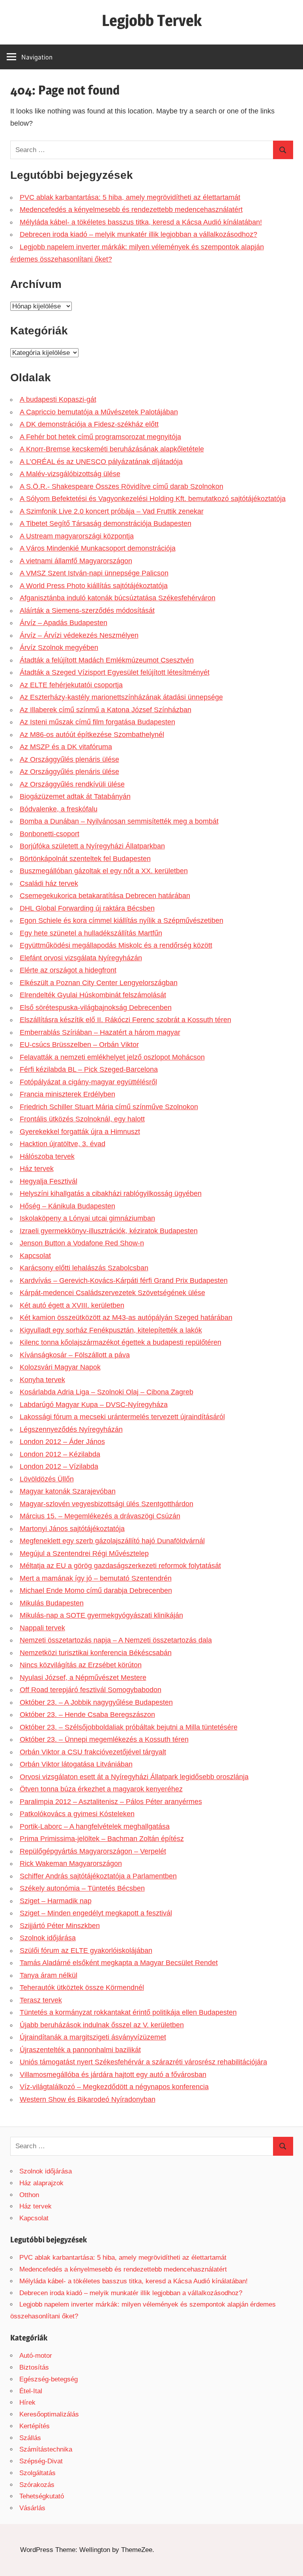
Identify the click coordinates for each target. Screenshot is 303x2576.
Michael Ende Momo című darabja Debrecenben (96, 1591)
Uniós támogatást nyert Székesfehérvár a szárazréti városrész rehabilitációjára (143, 2062)
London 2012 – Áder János (62, 1442)
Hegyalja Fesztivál (49, 1181)
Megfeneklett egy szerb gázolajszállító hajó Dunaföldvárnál (112, 1541)
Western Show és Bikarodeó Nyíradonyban (88, 2099)
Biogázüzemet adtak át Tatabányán (75, 796)
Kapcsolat (35, 1256)
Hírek (27, 2402)
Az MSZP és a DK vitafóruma (66, 747)
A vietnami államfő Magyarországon (76, 561)
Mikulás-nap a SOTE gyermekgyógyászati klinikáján (101, 1615)
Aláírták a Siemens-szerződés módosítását (87, 611)
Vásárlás (32, 2508)
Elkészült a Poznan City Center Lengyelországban (99, 983)
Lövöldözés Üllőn (47, 1479)
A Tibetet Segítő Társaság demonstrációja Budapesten (106, 523)
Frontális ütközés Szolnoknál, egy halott (82, 1119)
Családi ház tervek (49, 883)
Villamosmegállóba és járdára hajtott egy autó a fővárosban (113, 2075)
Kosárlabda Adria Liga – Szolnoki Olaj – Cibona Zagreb (107, 1392)
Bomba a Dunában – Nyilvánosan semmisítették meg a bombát (119, 821)
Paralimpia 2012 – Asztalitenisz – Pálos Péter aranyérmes (111, 1802)
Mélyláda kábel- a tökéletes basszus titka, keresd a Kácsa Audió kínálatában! (141, 222)
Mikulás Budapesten (52, 1603)
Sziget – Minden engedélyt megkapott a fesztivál (96, 1913)
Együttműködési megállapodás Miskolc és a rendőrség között (116, 945)
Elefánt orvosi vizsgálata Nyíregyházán (81, 958)
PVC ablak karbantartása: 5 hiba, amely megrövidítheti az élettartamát (130, 197)
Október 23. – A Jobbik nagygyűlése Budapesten (96, 1702)
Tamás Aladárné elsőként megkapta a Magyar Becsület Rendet (119, 1963)
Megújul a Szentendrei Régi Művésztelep (84, 1553)
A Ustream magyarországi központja (77, 536)
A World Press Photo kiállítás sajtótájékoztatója (94, 586)
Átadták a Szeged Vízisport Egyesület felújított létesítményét (115, 672)
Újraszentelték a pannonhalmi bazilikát (80, 2050)
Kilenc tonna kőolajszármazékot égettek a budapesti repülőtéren (121, 1342)
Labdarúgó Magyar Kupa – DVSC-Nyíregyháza (94, 1405)
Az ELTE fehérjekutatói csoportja (71, 685)
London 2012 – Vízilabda (59, 1466)
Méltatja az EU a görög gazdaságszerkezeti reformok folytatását (120, 1566)
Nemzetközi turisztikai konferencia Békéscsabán (96, 1653)
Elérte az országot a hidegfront (68, 970)
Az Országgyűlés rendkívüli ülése (72, 784)
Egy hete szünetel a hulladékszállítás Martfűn (91, 933)
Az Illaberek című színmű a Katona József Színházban (106, 710)
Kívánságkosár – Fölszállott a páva (75, 1355)
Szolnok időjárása (48, 1938)
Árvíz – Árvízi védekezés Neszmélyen (79, 635)
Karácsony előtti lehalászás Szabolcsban (84, 1268)
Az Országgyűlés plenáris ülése (69, 759)
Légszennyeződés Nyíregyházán (71, 1429)
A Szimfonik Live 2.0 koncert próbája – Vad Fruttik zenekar (112, 511)
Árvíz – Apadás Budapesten (64, 623)
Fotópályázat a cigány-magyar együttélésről (88, 1082)
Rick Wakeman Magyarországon (71, 1863)
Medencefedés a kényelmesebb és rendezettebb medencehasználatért (131, 210)
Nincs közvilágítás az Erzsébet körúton (81, 1665)
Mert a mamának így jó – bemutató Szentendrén (96, 1578)
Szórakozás (37, 2485)
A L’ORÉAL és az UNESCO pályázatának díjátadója (101, 462)
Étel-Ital (31, 2391)
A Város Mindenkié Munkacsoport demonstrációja (98, 548)
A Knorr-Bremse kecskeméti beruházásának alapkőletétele (112, 449)
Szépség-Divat (41, 2461)
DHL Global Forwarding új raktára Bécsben (87, 908)
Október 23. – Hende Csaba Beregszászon (87, 1715)
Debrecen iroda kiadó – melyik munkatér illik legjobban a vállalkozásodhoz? (138, 234)
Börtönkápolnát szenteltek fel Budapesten (85, 859)
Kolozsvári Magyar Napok (60, 1367)
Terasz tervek (41, 2000)
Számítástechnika (46, 2449)
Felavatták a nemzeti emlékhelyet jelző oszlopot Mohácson (112, 1057)
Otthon (29, 2195)
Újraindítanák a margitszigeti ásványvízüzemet (93, 2037)
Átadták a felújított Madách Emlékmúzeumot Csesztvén (107, 660)
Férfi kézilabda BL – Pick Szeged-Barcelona (89, 1069)
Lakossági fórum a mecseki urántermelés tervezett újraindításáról (122, 1417)
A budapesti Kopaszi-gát (58, 399)
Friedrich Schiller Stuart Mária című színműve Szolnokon (109, 1107)
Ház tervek (37, 1169)
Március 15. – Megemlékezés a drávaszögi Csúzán (100, 1516)
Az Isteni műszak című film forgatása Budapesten (97, 722)
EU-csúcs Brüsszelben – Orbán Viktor (79, 1045)
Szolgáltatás (37, 2473)
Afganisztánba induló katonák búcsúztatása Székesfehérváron (118, 598)
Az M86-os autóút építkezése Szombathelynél (92, 735)
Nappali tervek (42, 1628)
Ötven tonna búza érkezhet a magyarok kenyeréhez (101, 1789)
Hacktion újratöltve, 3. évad (63, 1144)
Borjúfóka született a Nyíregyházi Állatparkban (92, 846)
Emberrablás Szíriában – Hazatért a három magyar (100, 1032)
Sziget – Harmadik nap (56, 1901)
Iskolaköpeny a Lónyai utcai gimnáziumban (87, 1218)
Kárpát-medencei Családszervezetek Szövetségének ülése (112, 1293)
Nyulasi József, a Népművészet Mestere (83, 1678)
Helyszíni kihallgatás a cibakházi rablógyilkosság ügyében (111, 1193)
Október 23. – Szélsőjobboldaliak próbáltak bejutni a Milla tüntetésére (129, 1727)
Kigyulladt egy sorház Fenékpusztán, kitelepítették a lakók (111, 1330)
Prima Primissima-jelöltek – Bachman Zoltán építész (102, 1839)
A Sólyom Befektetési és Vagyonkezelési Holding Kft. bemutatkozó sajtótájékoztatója (153, 499)
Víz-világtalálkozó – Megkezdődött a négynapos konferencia (114, 2087)
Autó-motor (36, 2356)
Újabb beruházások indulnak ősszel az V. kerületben (102, 2025)
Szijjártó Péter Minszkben (60, 1926)
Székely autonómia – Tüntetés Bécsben (82, 1888)
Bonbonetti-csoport (50, 834)
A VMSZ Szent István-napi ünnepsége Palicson (94, 573)
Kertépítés (35, 2426)
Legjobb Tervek (152, 20)
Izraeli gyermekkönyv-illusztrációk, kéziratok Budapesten (109, 1231)
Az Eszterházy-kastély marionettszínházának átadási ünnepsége (121, 697)
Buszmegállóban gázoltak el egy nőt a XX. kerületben (104, 871)
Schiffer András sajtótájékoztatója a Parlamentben (98, 1876)
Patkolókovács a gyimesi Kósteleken (77, 1814)
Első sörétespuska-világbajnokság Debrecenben (96, 1008)
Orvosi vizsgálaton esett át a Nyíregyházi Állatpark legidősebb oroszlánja (134, 1777)
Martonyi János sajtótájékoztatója (72, 1529)
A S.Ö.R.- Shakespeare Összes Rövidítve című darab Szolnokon (122, 486)
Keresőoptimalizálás (49, 2414)
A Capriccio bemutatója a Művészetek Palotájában (99, 412)
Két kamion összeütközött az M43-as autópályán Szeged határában (126, 1318)
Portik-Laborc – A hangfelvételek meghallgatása (95, 1826)
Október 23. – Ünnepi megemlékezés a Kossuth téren (104, 1739)
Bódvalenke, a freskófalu (59, 809)
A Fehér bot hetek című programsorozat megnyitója (100, 437)
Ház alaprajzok (41, 2183)
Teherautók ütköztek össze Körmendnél (82, 1988)
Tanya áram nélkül (49, 1975)
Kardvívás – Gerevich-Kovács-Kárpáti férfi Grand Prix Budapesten (124, 1281)
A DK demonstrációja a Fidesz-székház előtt (89, 424)
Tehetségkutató (42, 2496)
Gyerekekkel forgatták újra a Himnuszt (80, 1132)
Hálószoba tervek (47, 1156)
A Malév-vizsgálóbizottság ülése (70, 474)
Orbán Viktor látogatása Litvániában (76, 1764)
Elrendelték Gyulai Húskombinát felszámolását (93, 995)
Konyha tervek (42, 1380)
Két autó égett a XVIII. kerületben (72, 1305)
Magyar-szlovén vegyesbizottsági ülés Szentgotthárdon (107, 1504)
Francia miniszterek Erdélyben (67, 1094)
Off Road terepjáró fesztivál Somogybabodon (91, 1690)
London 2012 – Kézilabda (60, 1454)
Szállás (30, 2438)
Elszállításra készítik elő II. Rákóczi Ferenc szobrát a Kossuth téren (125, 1020)
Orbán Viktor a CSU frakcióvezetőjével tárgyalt (93, 1752)
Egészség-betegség (49, 2379)
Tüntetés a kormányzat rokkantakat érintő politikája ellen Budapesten (128, 2012)
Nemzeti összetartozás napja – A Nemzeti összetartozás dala (116, 1640)
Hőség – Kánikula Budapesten (67, 1206)
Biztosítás (34, 2367)
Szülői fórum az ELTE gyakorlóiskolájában (86, 1951)
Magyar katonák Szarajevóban (68, 1491)
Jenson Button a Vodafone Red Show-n (82, 1243)
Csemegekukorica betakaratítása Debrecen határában (105, 896)
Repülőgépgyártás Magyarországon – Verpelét (93, 1851)
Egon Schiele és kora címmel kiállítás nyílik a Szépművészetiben (122, 921)
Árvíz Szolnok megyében (59, 648)
